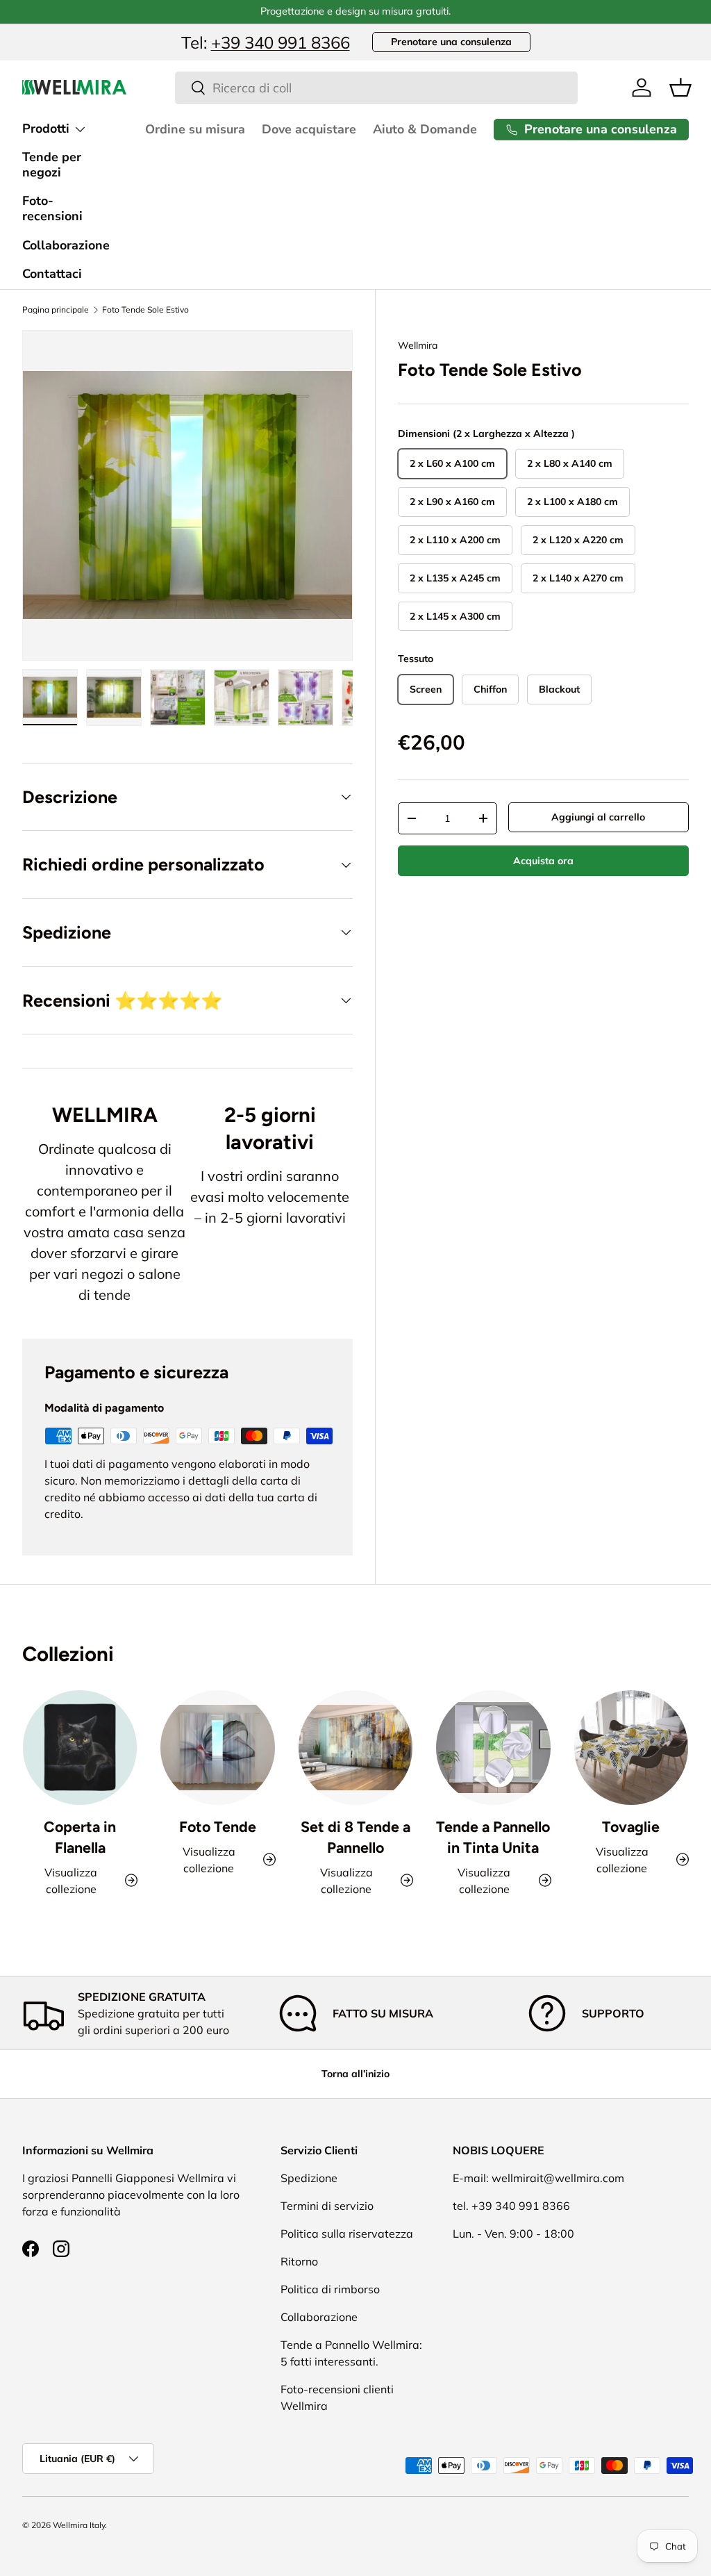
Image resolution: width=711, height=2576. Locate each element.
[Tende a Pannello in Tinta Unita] (493, 1747)
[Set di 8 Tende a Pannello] (355, 1747)
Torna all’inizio (355, 2074)
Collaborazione (66, 245)
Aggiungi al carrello (598, 817)
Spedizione (309, 2178)
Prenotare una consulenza (451, 42)
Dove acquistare (309, 129)
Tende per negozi (52, 165)
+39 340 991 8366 (281, 42)
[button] (680, 88)
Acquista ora (543, 861)
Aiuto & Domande (425, 129)
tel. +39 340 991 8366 (511, 2206)
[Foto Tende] (217, 1747)
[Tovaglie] (631, 1747)
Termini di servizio (327, 2206)
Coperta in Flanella (80, 1837)
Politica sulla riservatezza (347, 2234)
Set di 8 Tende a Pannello (355, 1837)
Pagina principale (56, 310)
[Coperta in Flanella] (80, 1747)
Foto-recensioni (52, 208)
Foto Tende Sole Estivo (145, 310)
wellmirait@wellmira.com (558, 2178)
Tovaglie (631, 1827)
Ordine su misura (195, 129)
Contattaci (52, 274)
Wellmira (418, 345)
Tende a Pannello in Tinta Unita (493, 1837)
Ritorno (299, 2261)
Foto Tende (218, 1827)
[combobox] (377, 88)
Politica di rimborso (330, 2289)
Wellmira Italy (79, 2525)
